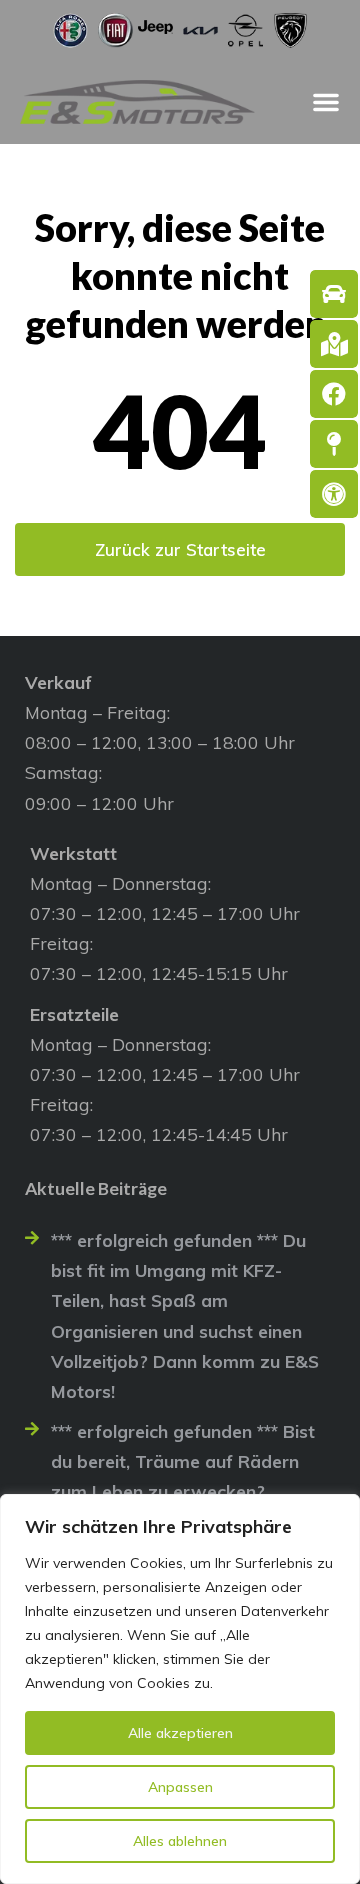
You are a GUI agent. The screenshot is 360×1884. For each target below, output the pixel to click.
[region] (180, 1689)
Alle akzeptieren (180, 1733)
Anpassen (180, 1787)
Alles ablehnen (180, 1841)
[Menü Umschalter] (326, 102)
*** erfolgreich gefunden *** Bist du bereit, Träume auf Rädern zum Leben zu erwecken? (183, 1461)
